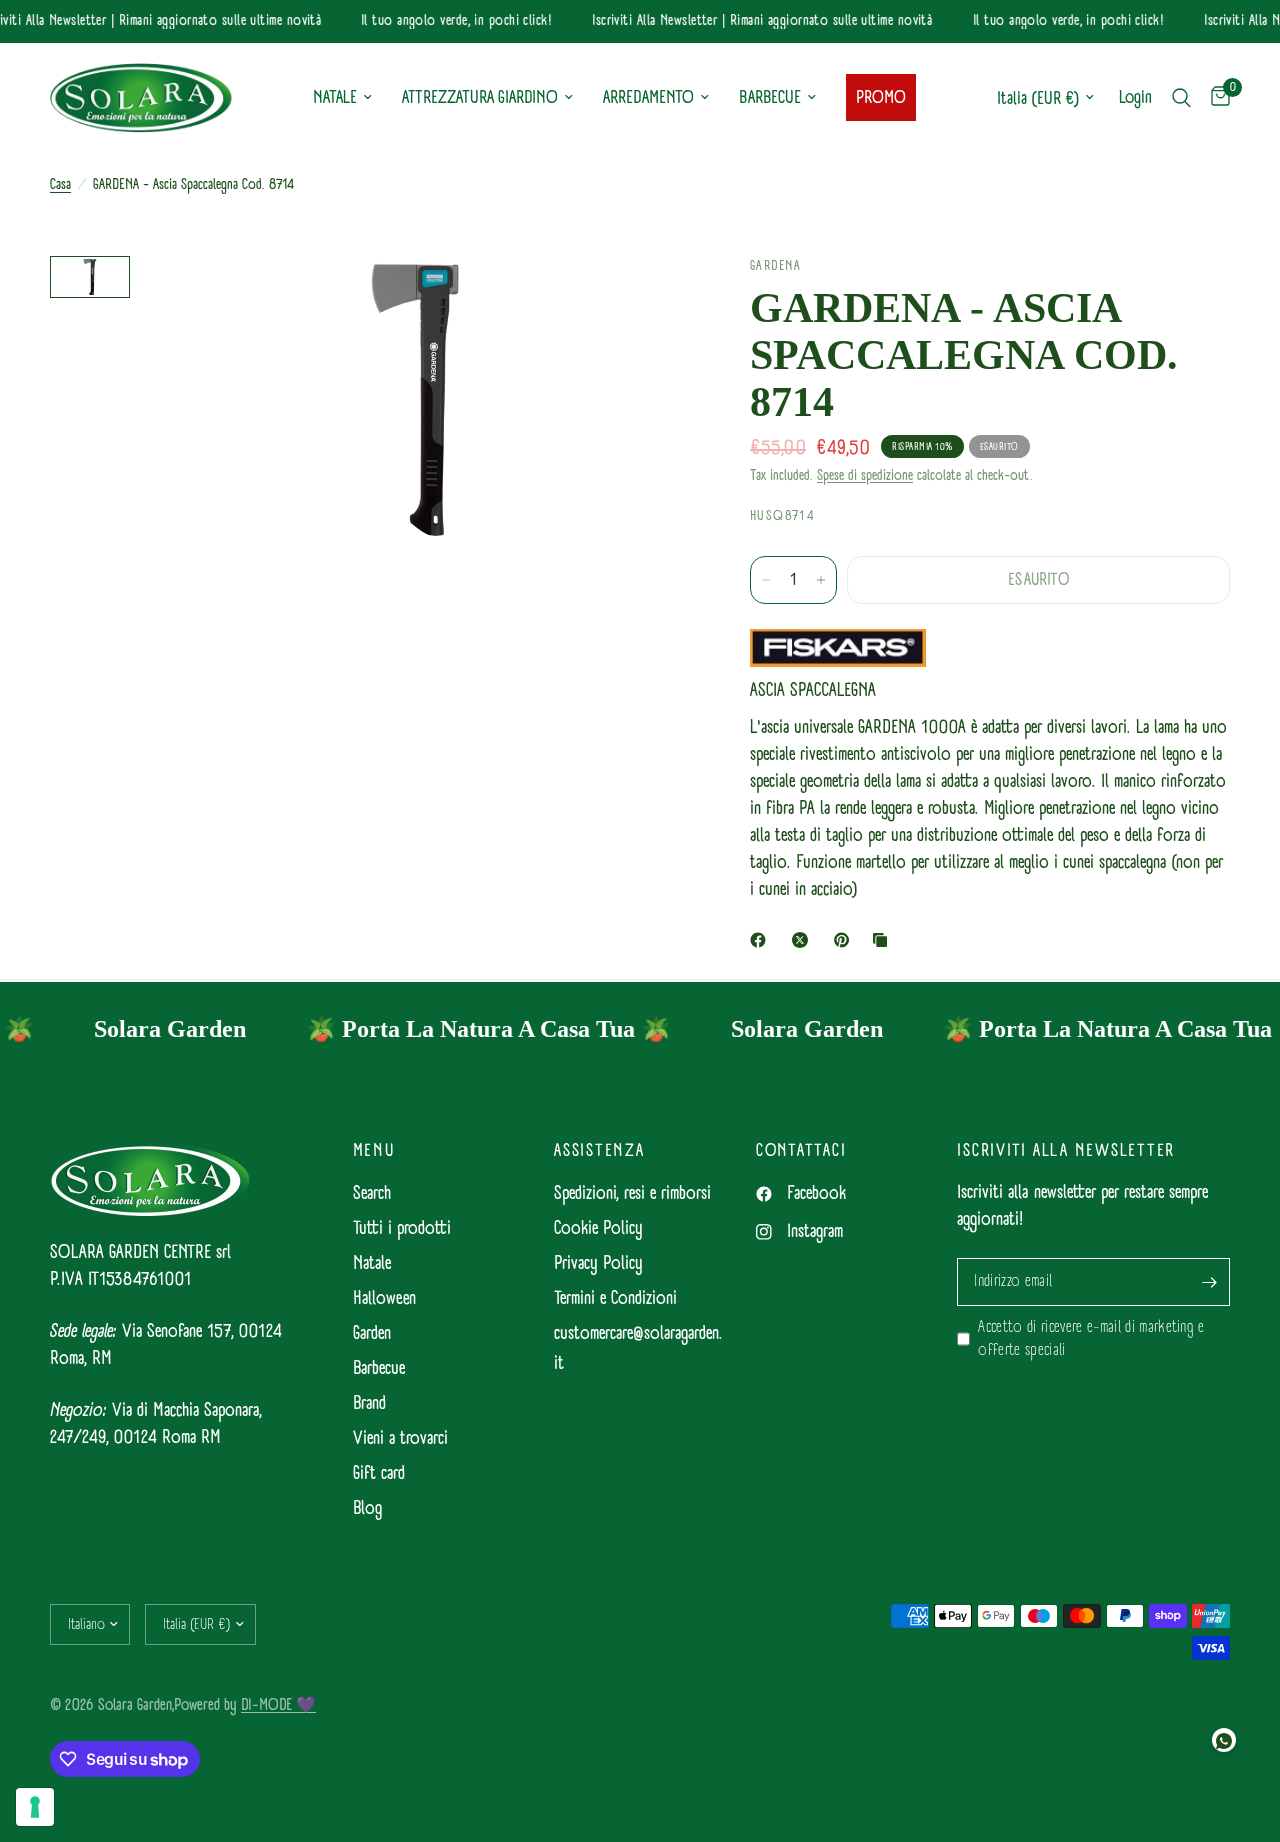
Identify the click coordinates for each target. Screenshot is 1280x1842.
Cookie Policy (598, 1228)
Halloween (384, 1298)
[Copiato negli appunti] (884, 940)
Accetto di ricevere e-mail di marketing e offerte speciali (1091, 1339)
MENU (374, 1151)
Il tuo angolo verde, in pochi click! (445, 21)
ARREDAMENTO (648, 97)
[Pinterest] (846, 940)
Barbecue (379, 1368)
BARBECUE (770, 97)
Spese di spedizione (865, 475)
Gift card (379, 1473)
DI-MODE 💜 (278, 1704)
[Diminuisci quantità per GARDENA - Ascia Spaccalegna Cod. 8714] (766, 580)
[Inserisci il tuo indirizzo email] (1210, 1282)
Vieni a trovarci (400, 1438)
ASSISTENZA (599, 1151)
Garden (372, 1333)
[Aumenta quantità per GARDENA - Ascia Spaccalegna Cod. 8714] (821, 580)
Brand (369, 1403)
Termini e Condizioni (615, 1298)
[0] (1215, 98)
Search (372, 1193)
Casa (60, 185)
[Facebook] (762, 940)
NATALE (335, 97)
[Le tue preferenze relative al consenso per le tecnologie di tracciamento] (35, 1807)
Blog (367, 1508)
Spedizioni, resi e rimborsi (632, 1193)
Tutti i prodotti (402, 1228)
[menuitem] (342, 98)
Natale (372, 1263)
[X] (804, 940)
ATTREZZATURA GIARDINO (480, 97)
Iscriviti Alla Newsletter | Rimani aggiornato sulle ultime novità (751, 21)
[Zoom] (649, 298)
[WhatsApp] (1224, 1740)
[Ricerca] (1181, 98)
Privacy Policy (598, 1263)
